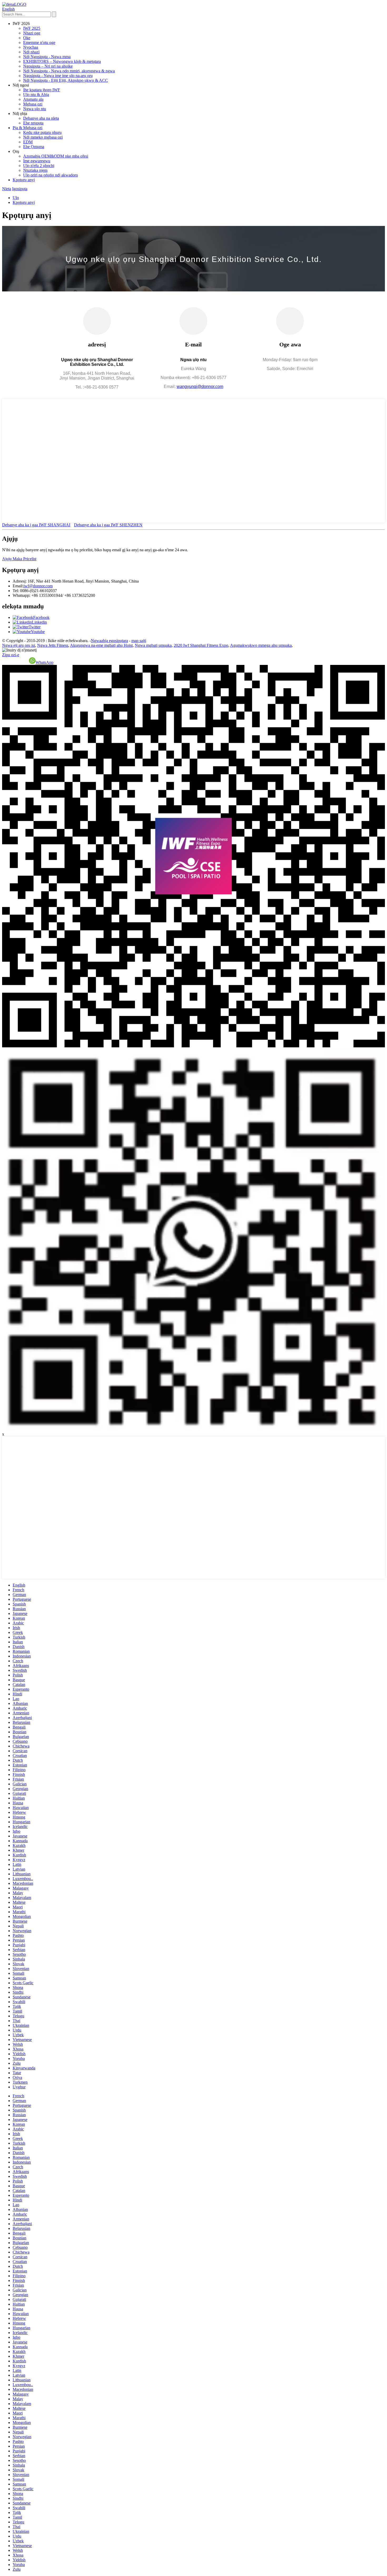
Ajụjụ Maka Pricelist (19, 559)
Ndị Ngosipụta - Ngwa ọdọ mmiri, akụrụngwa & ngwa (69, 71)
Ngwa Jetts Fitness (53, 645)
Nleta (7, 189)
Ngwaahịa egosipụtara (109, 641)
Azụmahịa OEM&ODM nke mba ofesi (56, 156)
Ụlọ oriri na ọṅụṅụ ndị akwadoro (51, 175)
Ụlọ (16, 198)
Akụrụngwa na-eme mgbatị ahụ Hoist (101, 645)
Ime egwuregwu (37, 161)
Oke (27, 38)
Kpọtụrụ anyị (24, 180)
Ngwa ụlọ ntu (35, 109)
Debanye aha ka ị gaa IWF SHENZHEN (108, 525)
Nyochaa (31, 47)
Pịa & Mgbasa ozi (28, 128)
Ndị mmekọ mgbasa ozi (43, 137)
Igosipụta (20, 189)
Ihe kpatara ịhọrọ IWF (42, 90)
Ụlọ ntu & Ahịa (36, 95)
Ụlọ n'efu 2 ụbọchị (39, 166)
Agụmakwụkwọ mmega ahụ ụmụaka (261, 645)
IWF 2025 (32, 28)
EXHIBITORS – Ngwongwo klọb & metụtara (62, 61)
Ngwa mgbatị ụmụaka (153, 645)
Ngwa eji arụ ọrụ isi (19, 645)
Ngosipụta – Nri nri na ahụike (48, 66)
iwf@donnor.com (38, 586)
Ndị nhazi (31, 52)
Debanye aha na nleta (41, 118)
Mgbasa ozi (33, 104)
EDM (28, 142)
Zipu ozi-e (11, 655)
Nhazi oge (32, 33)
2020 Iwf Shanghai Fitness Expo (201, 645)
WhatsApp (44, 662)
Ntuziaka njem (35, 170)
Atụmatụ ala (33, 99)
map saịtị (139, 641)
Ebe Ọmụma (34, 147)
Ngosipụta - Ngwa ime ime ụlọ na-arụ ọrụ (58, 76)
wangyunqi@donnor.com (200, 387)
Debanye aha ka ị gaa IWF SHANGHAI (36, 525)
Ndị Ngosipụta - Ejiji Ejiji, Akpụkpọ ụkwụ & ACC (66, 80)
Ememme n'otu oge (39, 42)
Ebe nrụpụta (33, 123)
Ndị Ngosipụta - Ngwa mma (47, 57)
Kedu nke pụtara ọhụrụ (42, 132)
